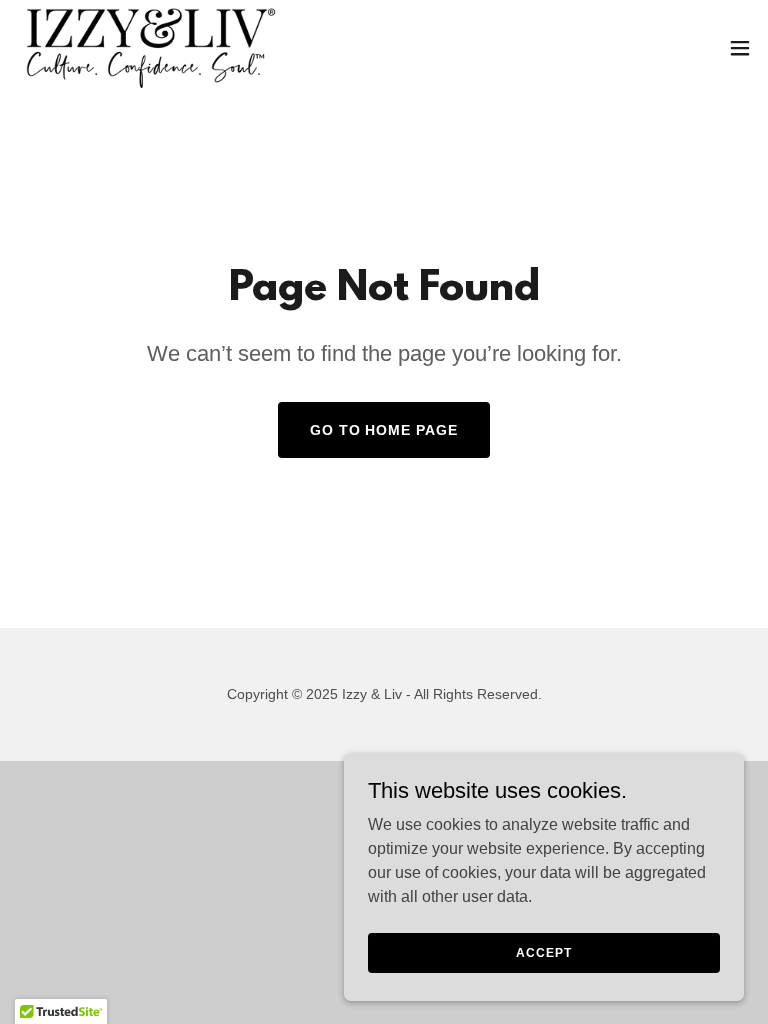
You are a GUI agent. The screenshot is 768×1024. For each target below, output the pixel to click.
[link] (150, 48)
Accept (543, 952)
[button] (740, 48)
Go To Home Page (384, 430)
